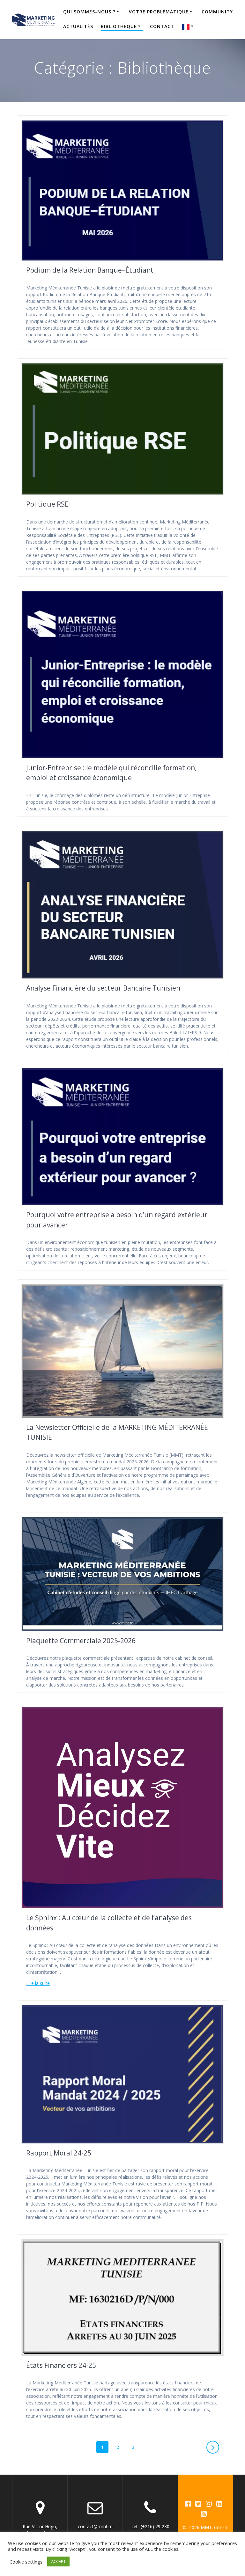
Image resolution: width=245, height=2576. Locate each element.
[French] (189, 26)
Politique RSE (47, 504)
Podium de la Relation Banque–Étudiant (90, 270)
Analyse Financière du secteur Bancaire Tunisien (103, 988)
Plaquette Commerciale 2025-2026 (81, 1641)
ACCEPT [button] (58, 2561)
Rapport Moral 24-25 (59, 2153)
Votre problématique (159, 12)
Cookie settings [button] (26, 2562)
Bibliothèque (119, 26)
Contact (162, 26)
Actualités (78, 26)
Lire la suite (38, 1983)
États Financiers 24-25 (61, 2365)
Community (217, 12)
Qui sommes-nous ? (89, 12)
